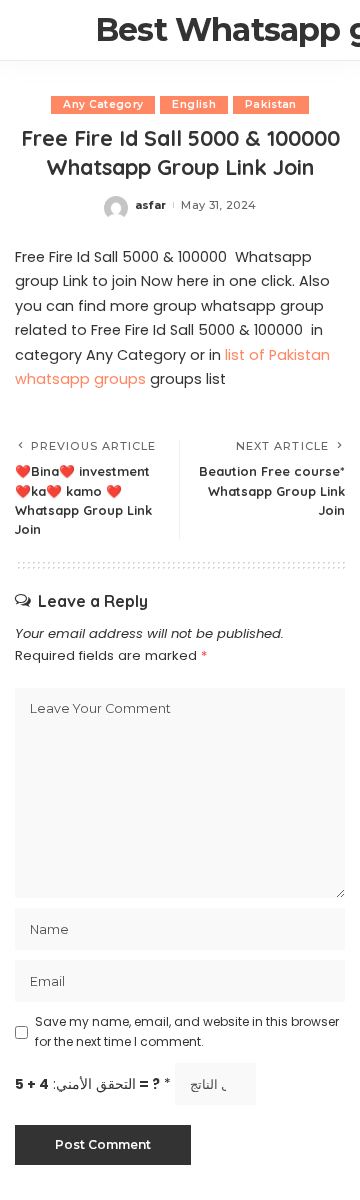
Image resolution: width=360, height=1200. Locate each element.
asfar (151, 205)
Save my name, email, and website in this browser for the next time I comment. (187, 1031)
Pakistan (271, 104)
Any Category (103, 104)
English (193, 104)
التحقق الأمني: (93, 1084)
